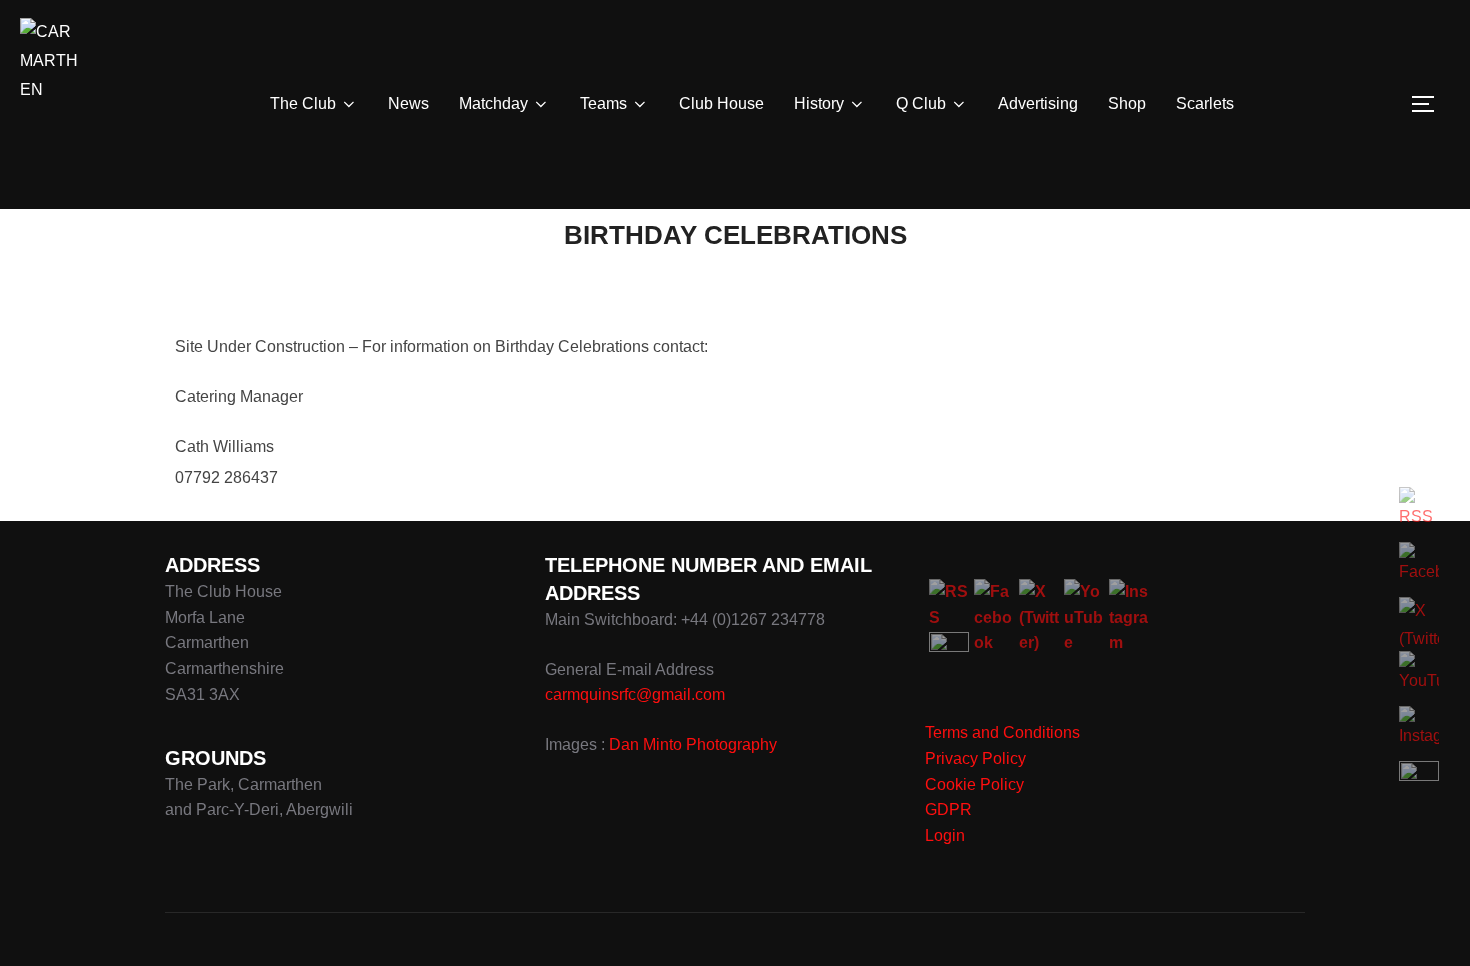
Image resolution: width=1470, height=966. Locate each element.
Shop (1127, 103)
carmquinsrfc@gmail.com (635, 694)
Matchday (493, 103)
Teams (603, 103)
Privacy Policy (975, 758)
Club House (721, 103)
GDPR (948, 809)
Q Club (921, 103)
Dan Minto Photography (693, 744)
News (408, 103)
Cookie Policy (974, 784)
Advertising (1038, 103)
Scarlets (1205, 103)
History (819, 103)
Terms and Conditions (1002, 732)
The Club (303, 103)
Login (945, 835)
